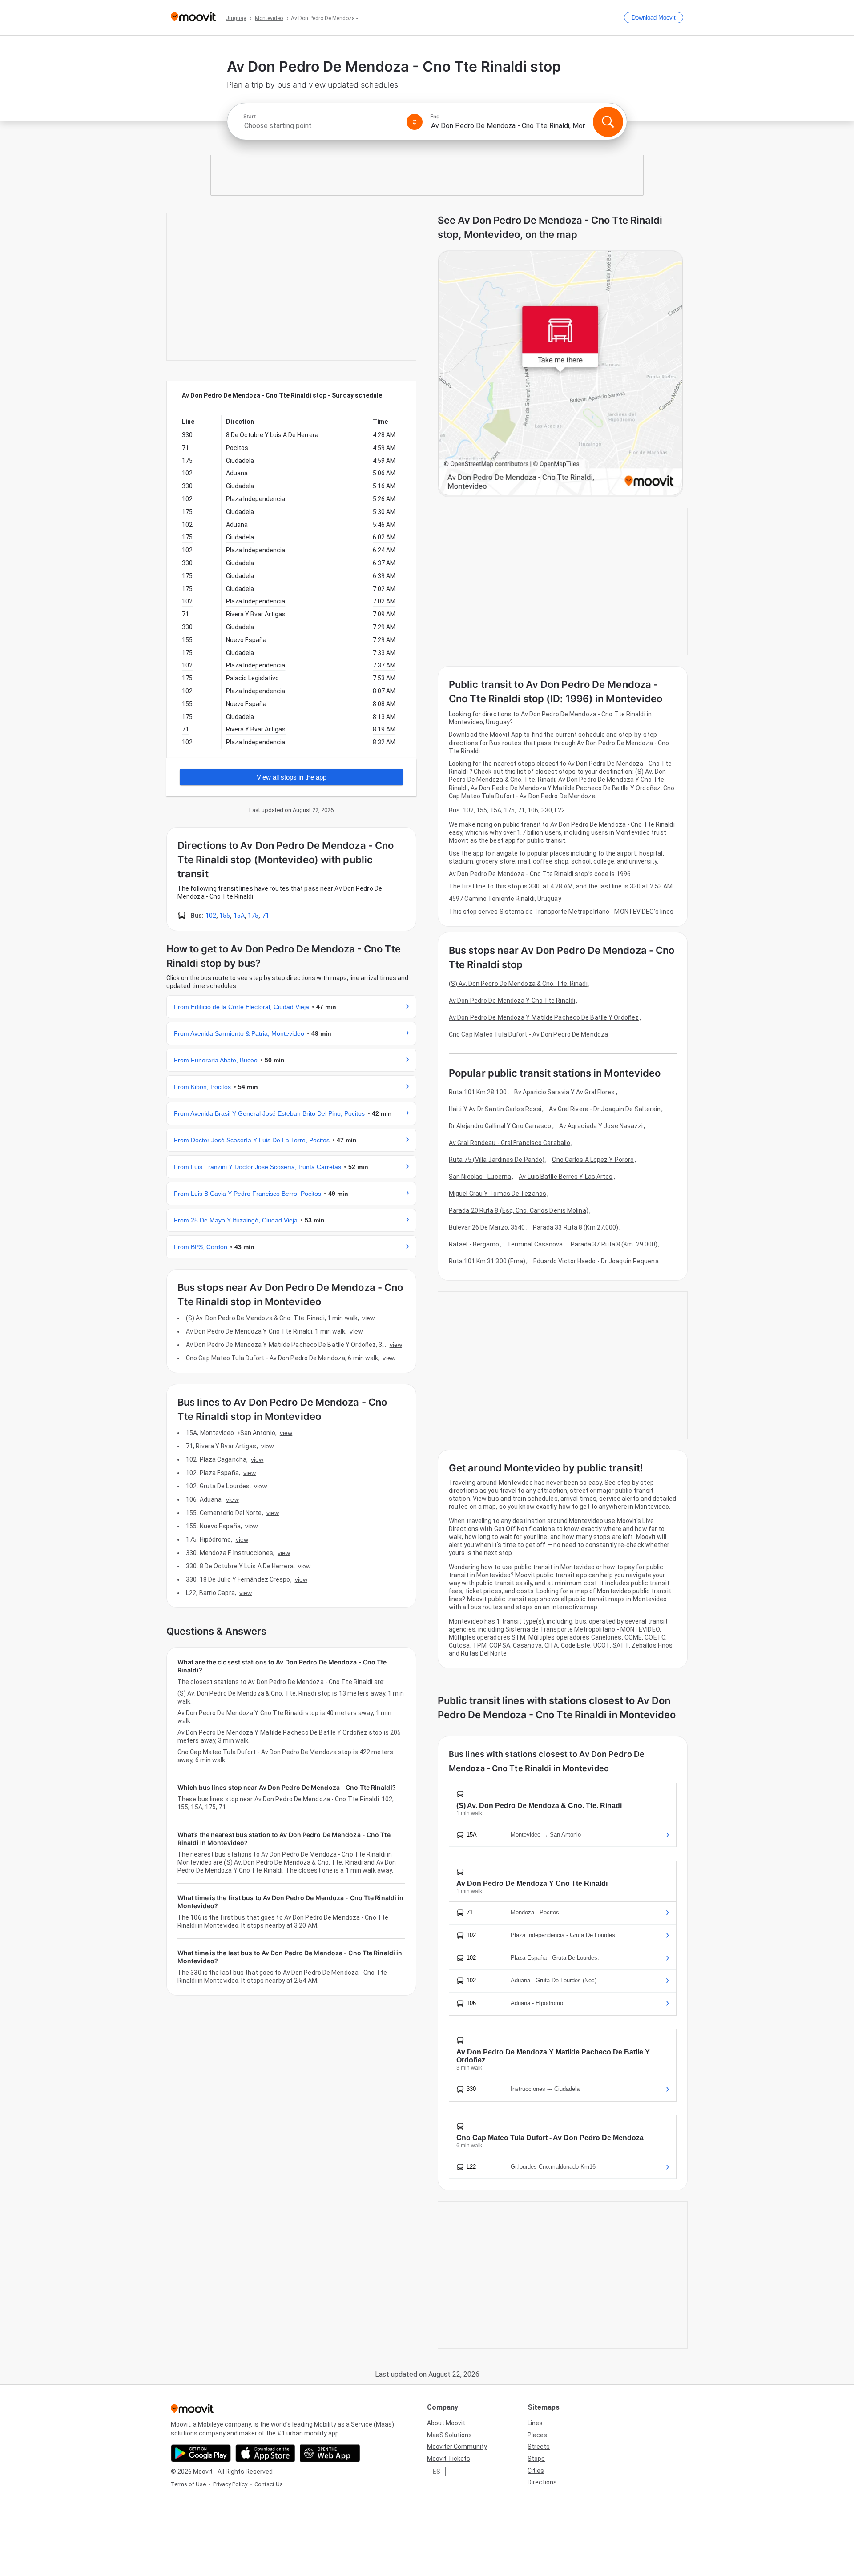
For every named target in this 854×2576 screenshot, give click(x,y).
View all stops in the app (292, 777)
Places (537, 2435)
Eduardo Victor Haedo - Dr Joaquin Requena (596, 1261)
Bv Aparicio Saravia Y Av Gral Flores (565, 1092)
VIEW (368, 1318)
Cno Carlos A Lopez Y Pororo (593, 1160)
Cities (536, 2471)
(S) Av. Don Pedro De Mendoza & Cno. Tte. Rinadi (518, 984)
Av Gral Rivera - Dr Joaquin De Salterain (605, 1109)
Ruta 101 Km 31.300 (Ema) (487, 1261)
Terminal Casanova (535, 1244)
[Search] (608, 122)
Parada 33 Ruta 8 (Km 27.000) (576, 1227)
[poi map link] (560, 374)
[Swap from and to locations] (415, 122)
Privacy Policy (230, 2484)
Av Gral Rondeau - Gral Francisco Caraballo (510, 1143)
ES (437, 2472)
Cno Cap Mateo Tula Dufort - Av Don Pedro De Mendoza (528, 1034)
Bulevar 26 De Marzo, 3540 (487, 1227)
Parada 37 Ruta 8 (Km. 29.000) (614, 1244)
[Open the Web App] (330, 2453)
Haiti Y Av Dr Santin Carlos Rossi (495, 1109)
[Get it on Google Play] (201, 2453)
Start (250, 117)
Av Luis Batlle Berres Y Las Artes (566, 1177)
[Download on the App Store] (265, 2453)
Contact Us (269, 2484)
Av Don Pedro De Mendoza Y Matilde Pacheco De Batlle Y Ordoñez (544, 1017)
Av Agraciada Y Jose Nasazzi (601, 1126)
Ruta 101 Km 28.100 (478, 1092)
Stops (536, 2459)
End (435, 117)
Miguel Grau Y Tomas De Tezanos (497, 1194)
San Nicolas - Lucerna (480, 1177)
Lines (535, 2423)
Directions (542, 2482)
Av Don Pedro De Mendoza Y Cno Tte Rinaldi (512, 1001)
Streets (539, 2447)
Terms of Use (188, 2484)
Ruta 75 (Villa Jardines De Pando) (497, 1160)
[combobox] (321, 126)
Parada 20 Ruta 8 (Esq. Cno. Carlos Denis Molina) (519, 1210)
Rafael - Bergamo (474, 1244)
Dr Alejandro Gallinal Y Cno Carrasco (500, 1126)
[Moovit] (193, 18)
